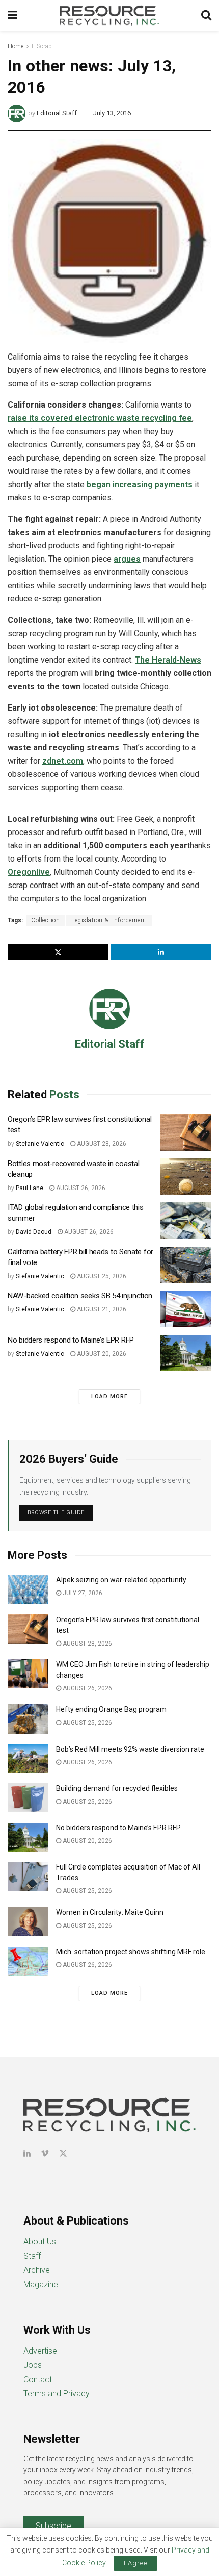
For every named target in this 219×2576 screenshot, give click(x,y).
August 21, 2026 (101, 1309)
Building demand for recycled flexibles (117, 1788)
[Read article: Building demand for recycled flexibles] (28, 1798)
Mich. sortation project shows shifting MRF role (131, 1952)
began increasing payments (140, 484)
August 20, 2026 (101, 1354)
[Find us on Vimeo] (45, 2153)
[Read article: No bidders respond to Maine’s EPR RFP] (186, 1353)
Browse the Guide (56, 1513)
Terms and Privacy (57, 2394)
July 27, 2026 (82, 1593)
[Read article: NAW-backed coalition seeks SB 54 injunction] (186, 1309)
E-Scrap (42, 46)
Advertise (40, 2351)
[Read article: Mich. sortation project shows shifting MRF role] (28, 1961)
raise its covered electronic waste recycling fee (100, 418)
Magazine (41, 2284)
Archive (37, 2270)
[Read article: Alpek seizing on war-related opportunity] (28, 1589)
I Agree (135, 2563)
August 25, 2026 (101, 1276)
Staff (32, 2256)
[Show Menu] (12, 15)
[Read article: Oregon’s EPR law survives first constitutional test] (186, 1132)
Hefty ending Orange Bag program (111, 1709)
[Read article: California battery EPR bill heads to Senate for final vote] (186, 1265)
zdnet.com (63, 761)
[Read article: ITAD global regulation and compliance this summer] (186, 1221)
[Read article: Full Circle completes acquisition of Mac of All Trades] (28, 1876)
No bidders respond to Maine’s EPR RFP (71, 1340)
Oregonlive (29, 872)
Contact (38, 2379)
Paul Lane (30, 1188)
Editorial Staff (57, 113)
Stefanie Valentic (40, 1144)
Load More (109, 1396)
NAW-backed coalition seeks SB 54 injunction (80, 1296)
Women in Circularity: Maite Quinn (110, 1912)
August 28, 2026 (101, 1144)
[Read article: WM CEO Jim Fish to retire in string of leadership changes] (28, 1674)
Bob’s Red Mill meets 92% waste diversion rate (130, 1749)
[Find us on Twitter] (63, 2153)
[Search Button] (206, 15)
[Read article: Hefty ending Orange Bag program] (28, 1719)
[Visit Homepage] (109, 15)
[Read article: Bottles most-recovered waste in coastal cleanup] (186, 1177)
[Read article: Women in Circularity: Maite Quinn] (28, 1922)
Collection (45, 920)
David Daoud (34, 1232)
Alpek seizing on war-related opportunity (122, 1580)
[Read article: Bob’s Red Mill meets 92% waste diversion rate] (28, 1759)
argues (127, 559)
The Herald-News (168, 660)
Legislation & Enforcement (109, 920)
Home (16, 46)
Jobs (33, 2365)
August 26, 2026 (80, 1188)
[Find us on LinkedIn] (27, 2153)
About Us (40, 2242)
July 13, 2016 (112, 113)
